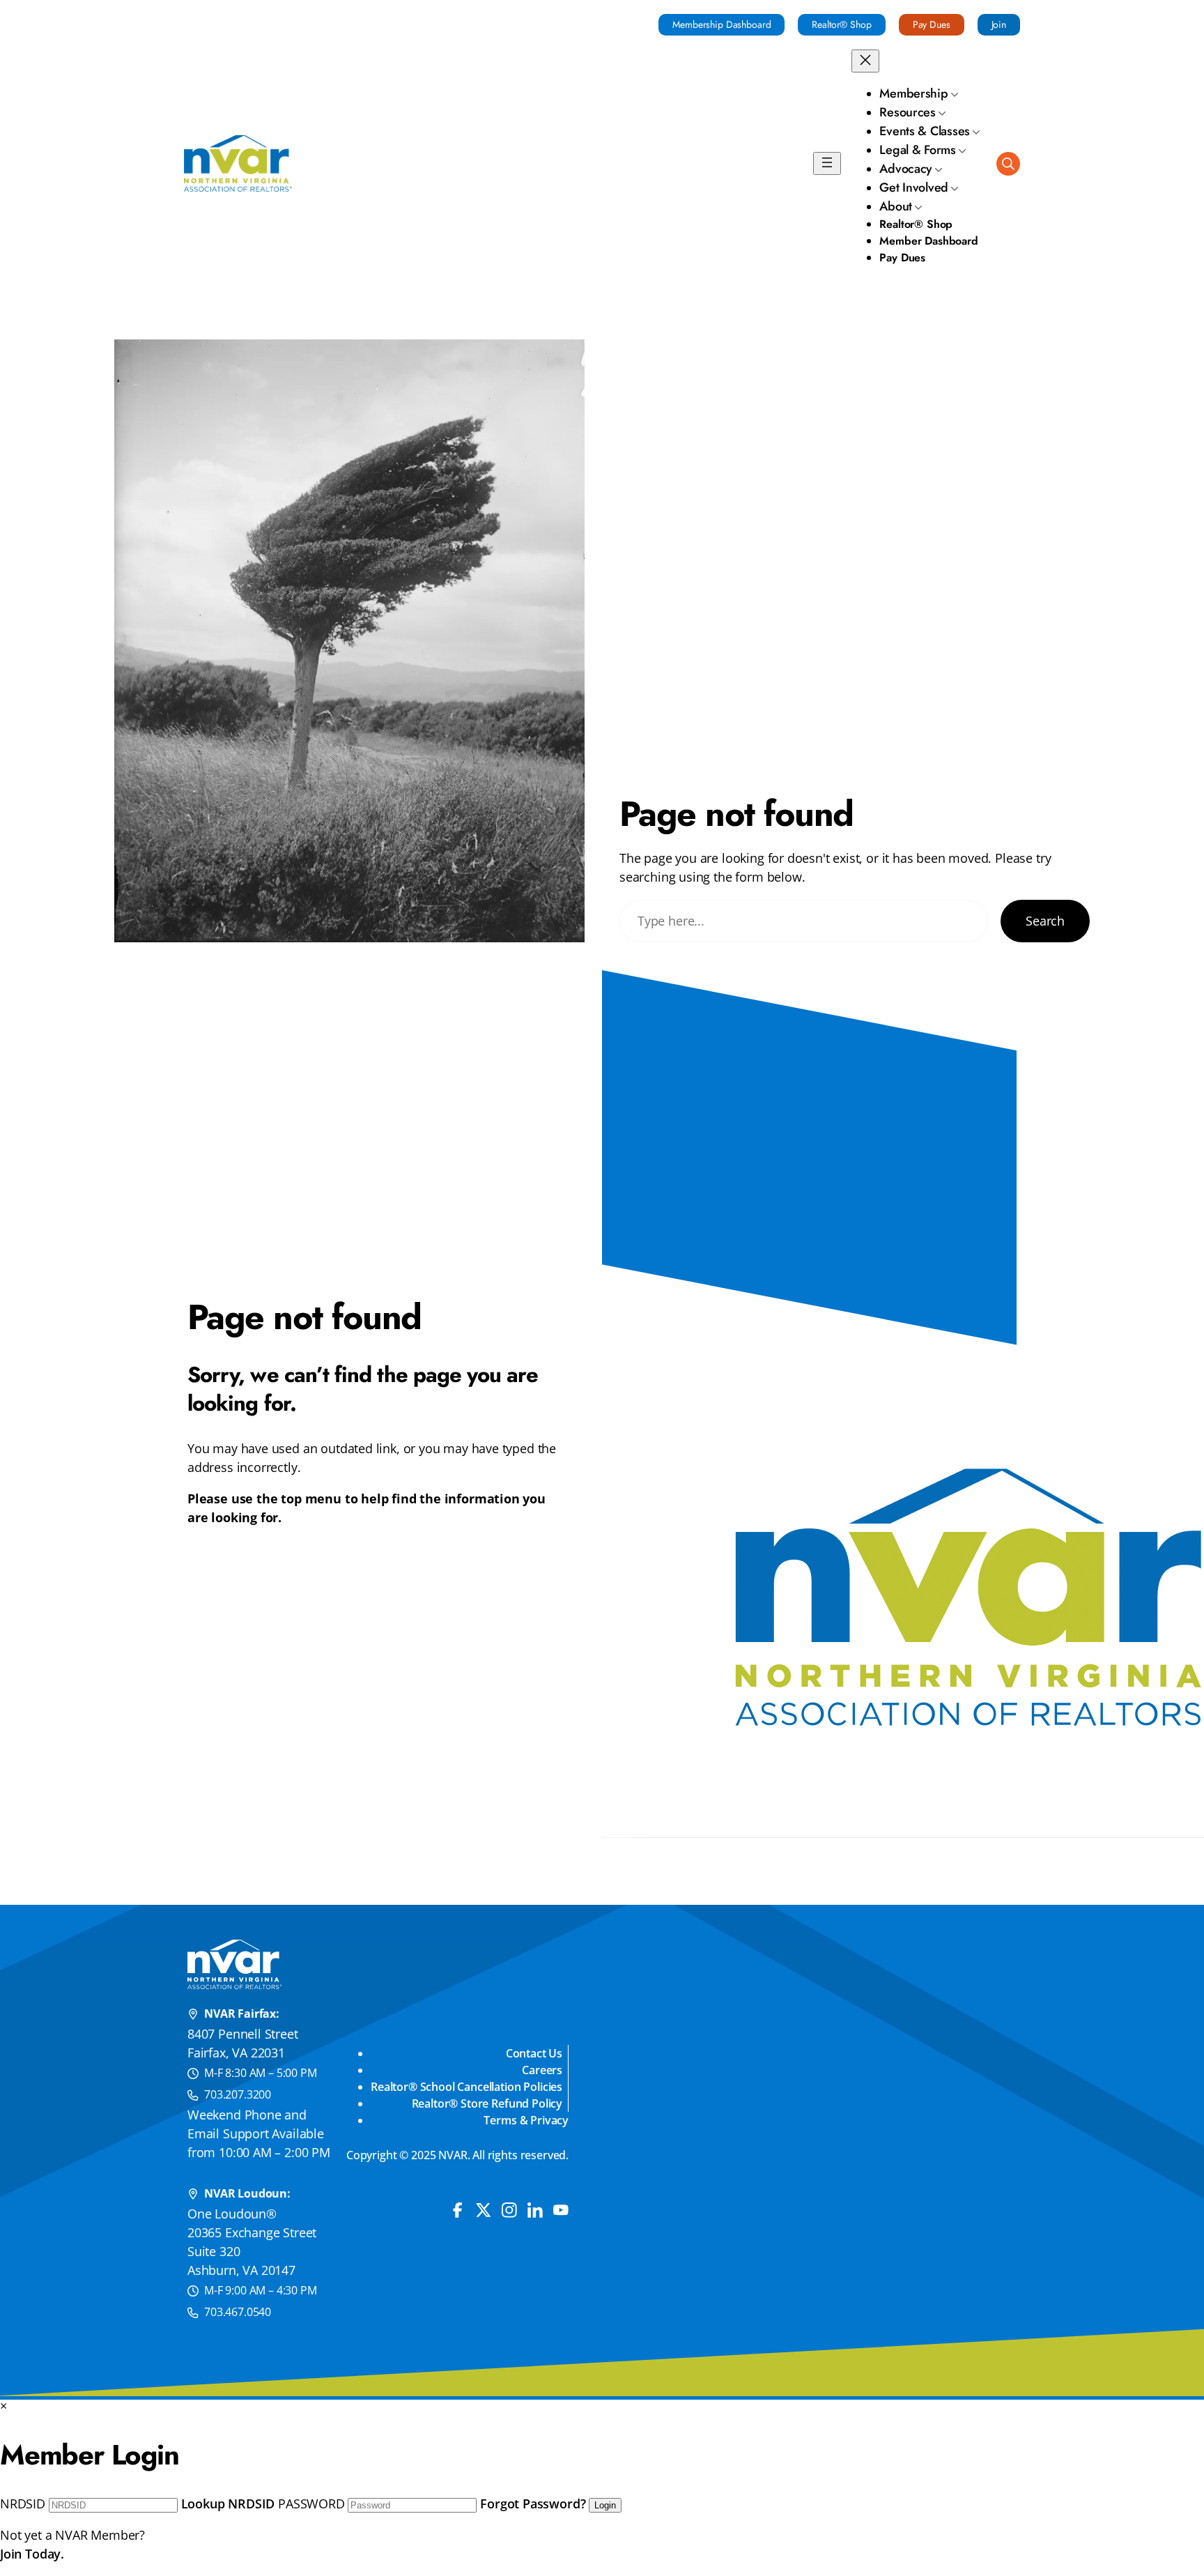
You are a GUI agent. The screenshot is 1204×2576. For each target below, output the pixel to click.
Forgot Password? (533, 2504)
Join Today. (32, 2554)
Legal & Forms (918, 150)
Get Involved (914, 187)
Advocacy (906, 169)
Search (1045, 921)
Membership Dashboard (721, 24)
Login (605, 2505)
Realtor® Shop (841, 24)
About (896, 206)
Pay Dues (932, 24)
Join (999, 24)
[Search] (1008, 164)
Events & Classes (925, 131)
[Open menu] (827, 163)
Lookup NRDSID (228, 2504)
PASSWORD (311, 2504)
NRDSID (23, 2504)
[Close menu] (865, 61)
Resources (908, 112)
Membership (913, 93)
